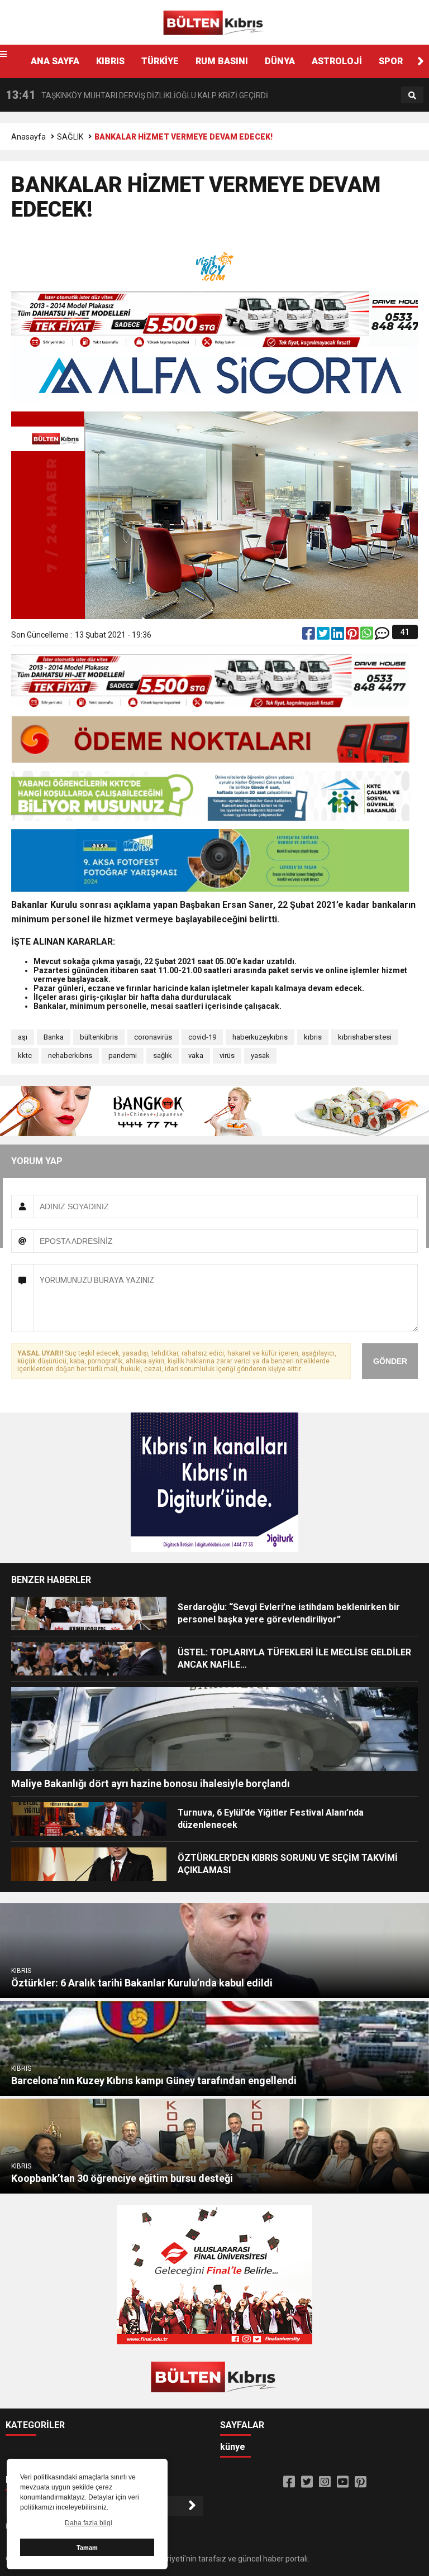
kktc (25, 1055)
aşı (23, 1037)
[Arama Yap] (412, 95)
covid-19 (202, 1037)
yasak (260, 1055)
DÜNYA (280, 61)
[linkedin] (339, 636)
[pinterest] (353, 636)
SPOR (391, 61)
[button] (421, 61)
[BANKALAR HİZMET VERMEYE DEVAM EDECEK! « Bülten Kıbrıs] (214, 22)
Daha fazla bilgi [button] (89, 2523)
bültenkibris (99, 1037)
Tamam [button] (87, 2548)
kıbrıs (313, 1037)
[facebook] (309, 636)
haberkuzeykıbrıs (260, 1037)
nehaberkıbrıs (70, 1055)
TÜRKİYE (160, 61)
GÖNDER (390, 1361)
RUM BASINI (222, 61)
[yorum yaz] (382, 636)
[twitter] (324, 636)
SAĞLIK (70, 137)
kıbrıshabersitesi (365, 1037)
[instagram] (325, 2482)
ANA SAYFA (55, 61)
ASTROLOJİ (337, 61)
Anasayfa (28, 137)
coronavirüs (153, 1037)
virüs (227, 1055)
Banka (54, 1037)
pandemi (123, 1055)
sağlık (163, 1055)
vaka (196, 1055)
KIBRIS (110, 61)
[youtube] (343, 2482)
